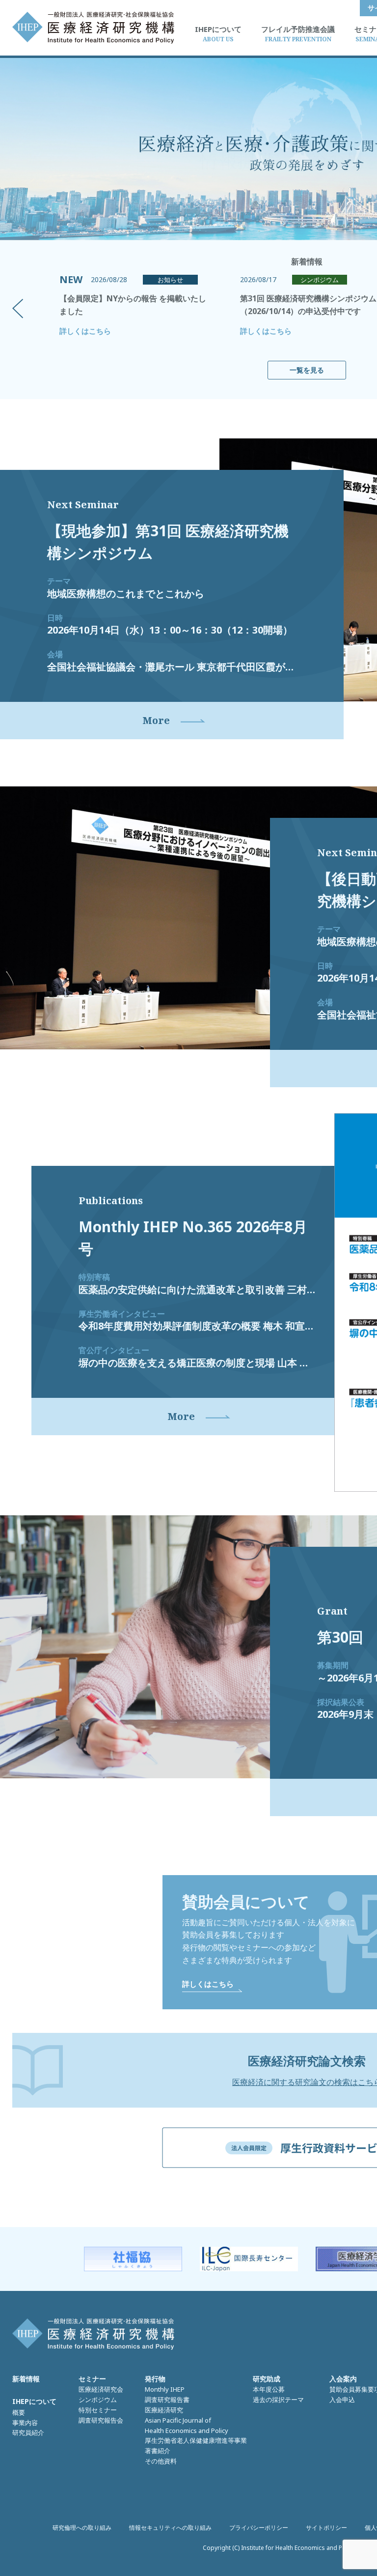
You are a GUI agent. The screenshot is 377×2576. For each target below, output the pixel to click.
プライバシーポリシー (259, 2528)
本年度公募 (269, 2389)
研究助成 (267, 2379)
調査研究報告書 (167, 2400)
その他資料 (161, 2461)
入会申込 (342, 2400)
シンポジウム (98, 2400)
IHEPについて (34, 2401)
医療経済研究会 (101, 2389)
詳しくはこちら (85, 331)
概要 (19, 2412)
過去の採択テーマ (278, 2400)
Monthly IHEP (165, 2389)
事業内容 (25, 2423)
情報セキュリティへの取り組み (170, 2528)
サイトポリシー (326, 2528)
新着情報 (26, 2379)
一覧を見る (307, 370)
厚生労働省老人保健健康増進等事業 (196, 2440)
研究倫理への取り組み (82, 2528)
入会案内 (343, 2379)
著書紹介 (158, 2451)
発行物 (155, 2379)
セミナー (92, 2379)
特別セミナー (98, 2410)
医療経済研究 (164, 2410)
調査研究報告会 (101, 2420)
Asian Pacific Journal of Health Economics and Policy (187, 2425)
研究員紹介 (28, 2432)
